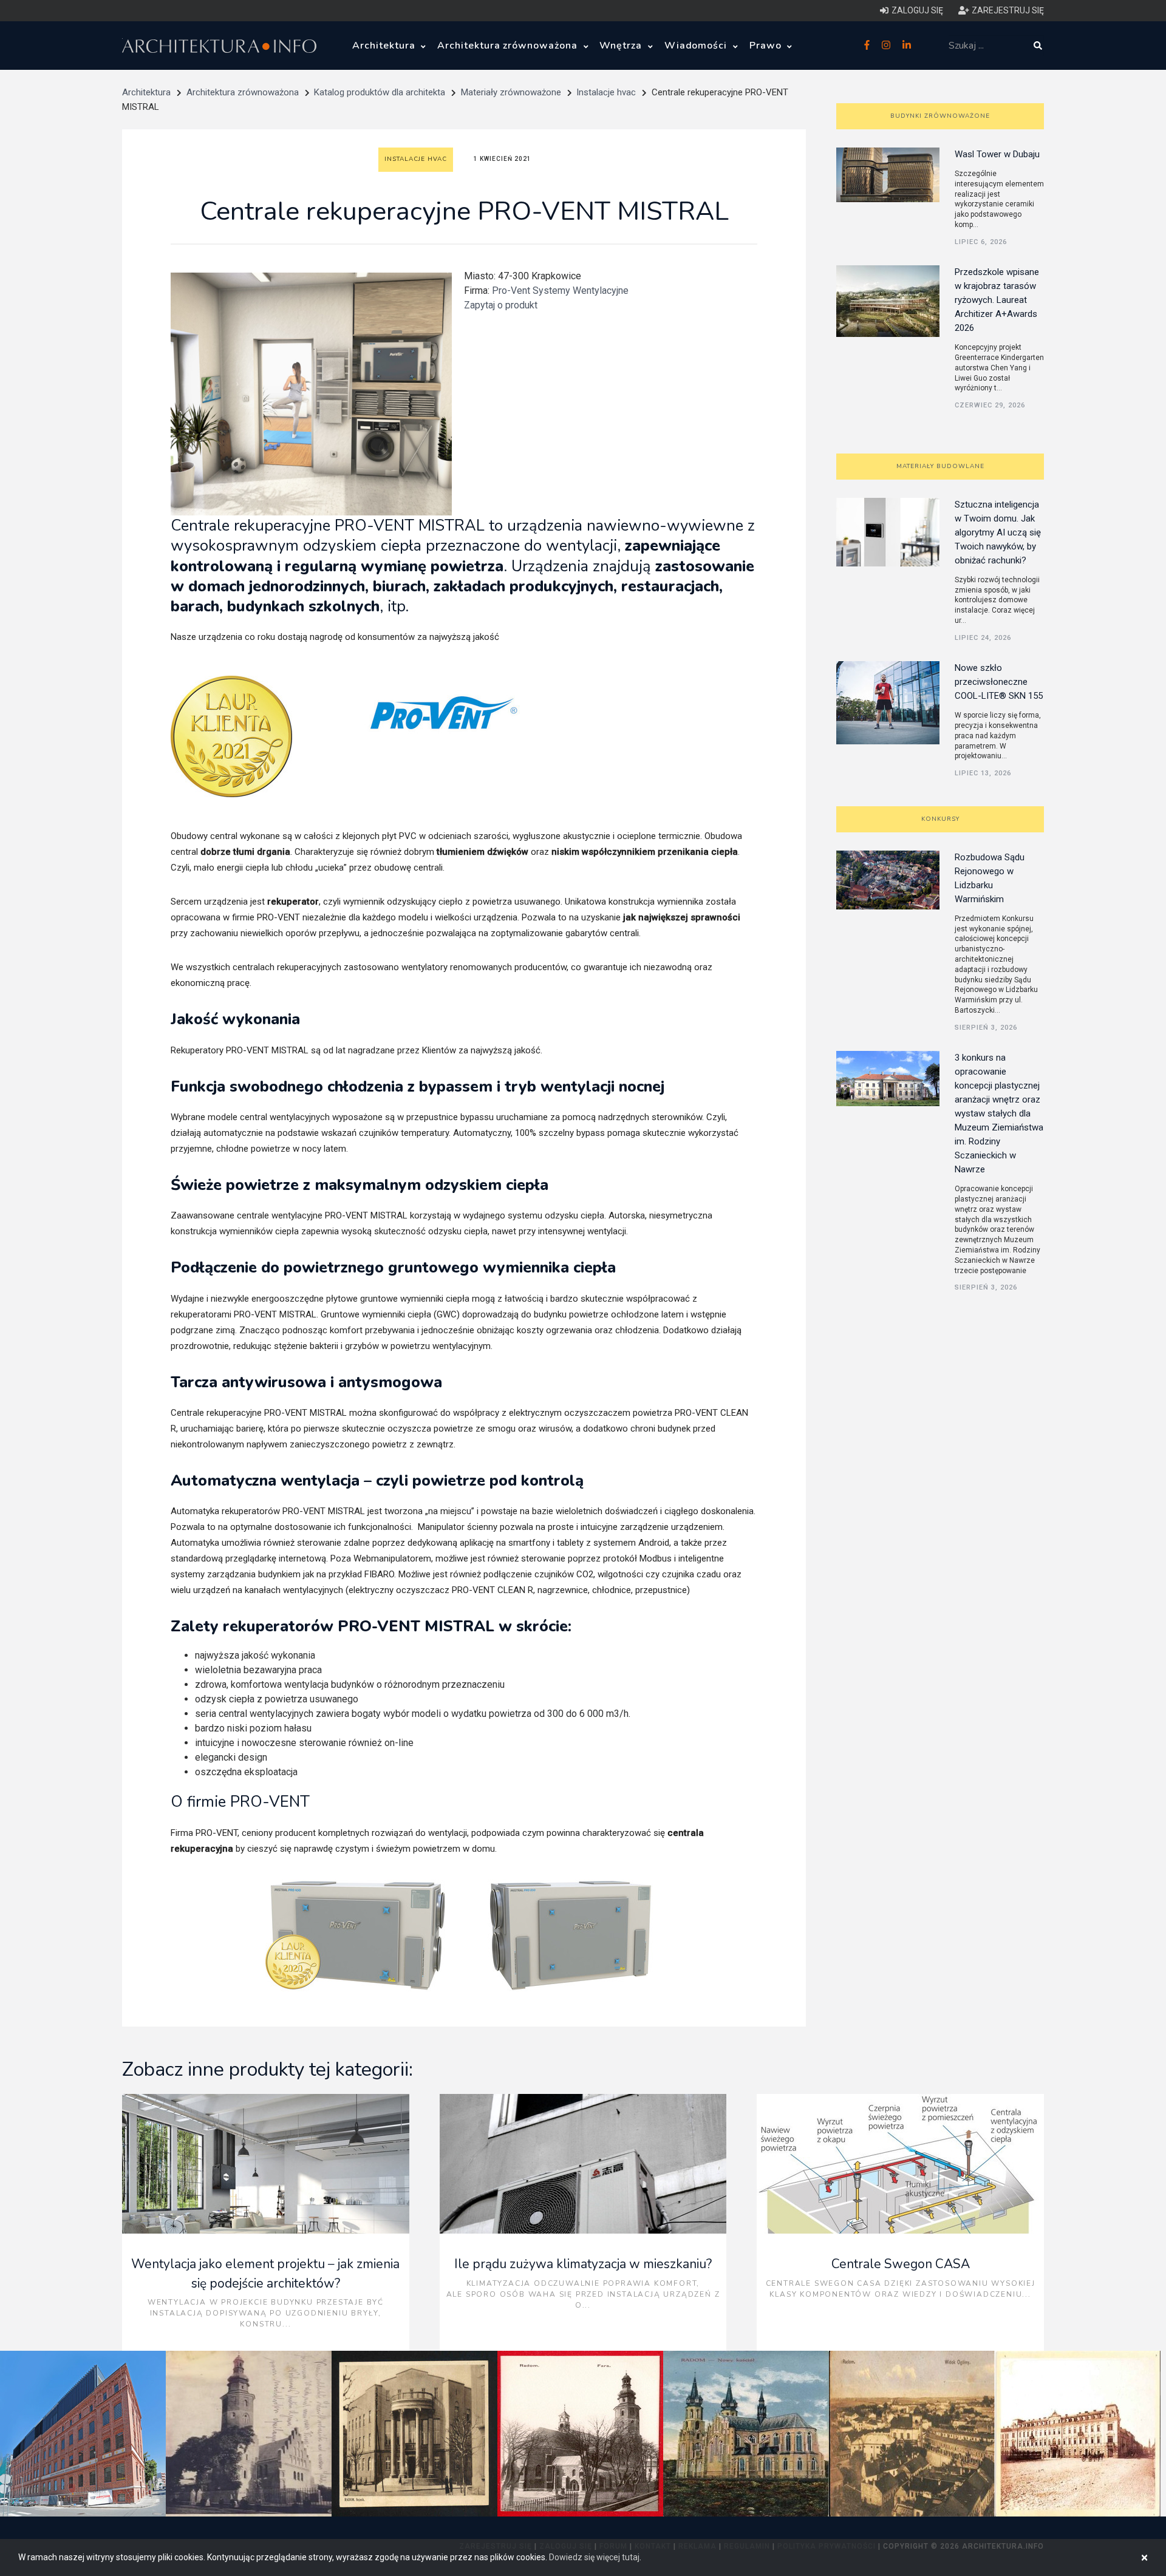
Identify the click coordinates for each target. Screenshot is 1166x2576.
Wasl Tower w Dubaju (997, 154)
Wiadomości (697, 46)
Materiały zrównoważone (511, 92)
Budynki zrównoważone (940, 116)
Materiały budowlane (940, 466)
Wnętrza (622, 46)
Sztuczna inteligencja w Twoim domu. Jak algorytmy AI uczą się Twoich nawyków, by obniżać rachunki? (998, 532)
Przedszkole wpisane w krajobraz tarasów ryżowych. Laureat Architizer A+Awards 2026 (997, 300)
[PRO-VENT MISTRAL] (358, 1935)
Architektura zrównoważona (509, 46)
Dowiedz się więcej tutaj (594, 2557)
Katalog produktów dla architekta (380, 92)
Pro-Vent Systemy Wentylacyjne (560, 291)
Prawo (767, 46)
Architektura (385, 46)
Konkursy (940, 819)
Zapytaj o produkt (501, 305)
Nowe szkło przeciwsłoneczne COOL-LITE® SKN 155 (999, 682)
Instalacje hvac (606, 92)
